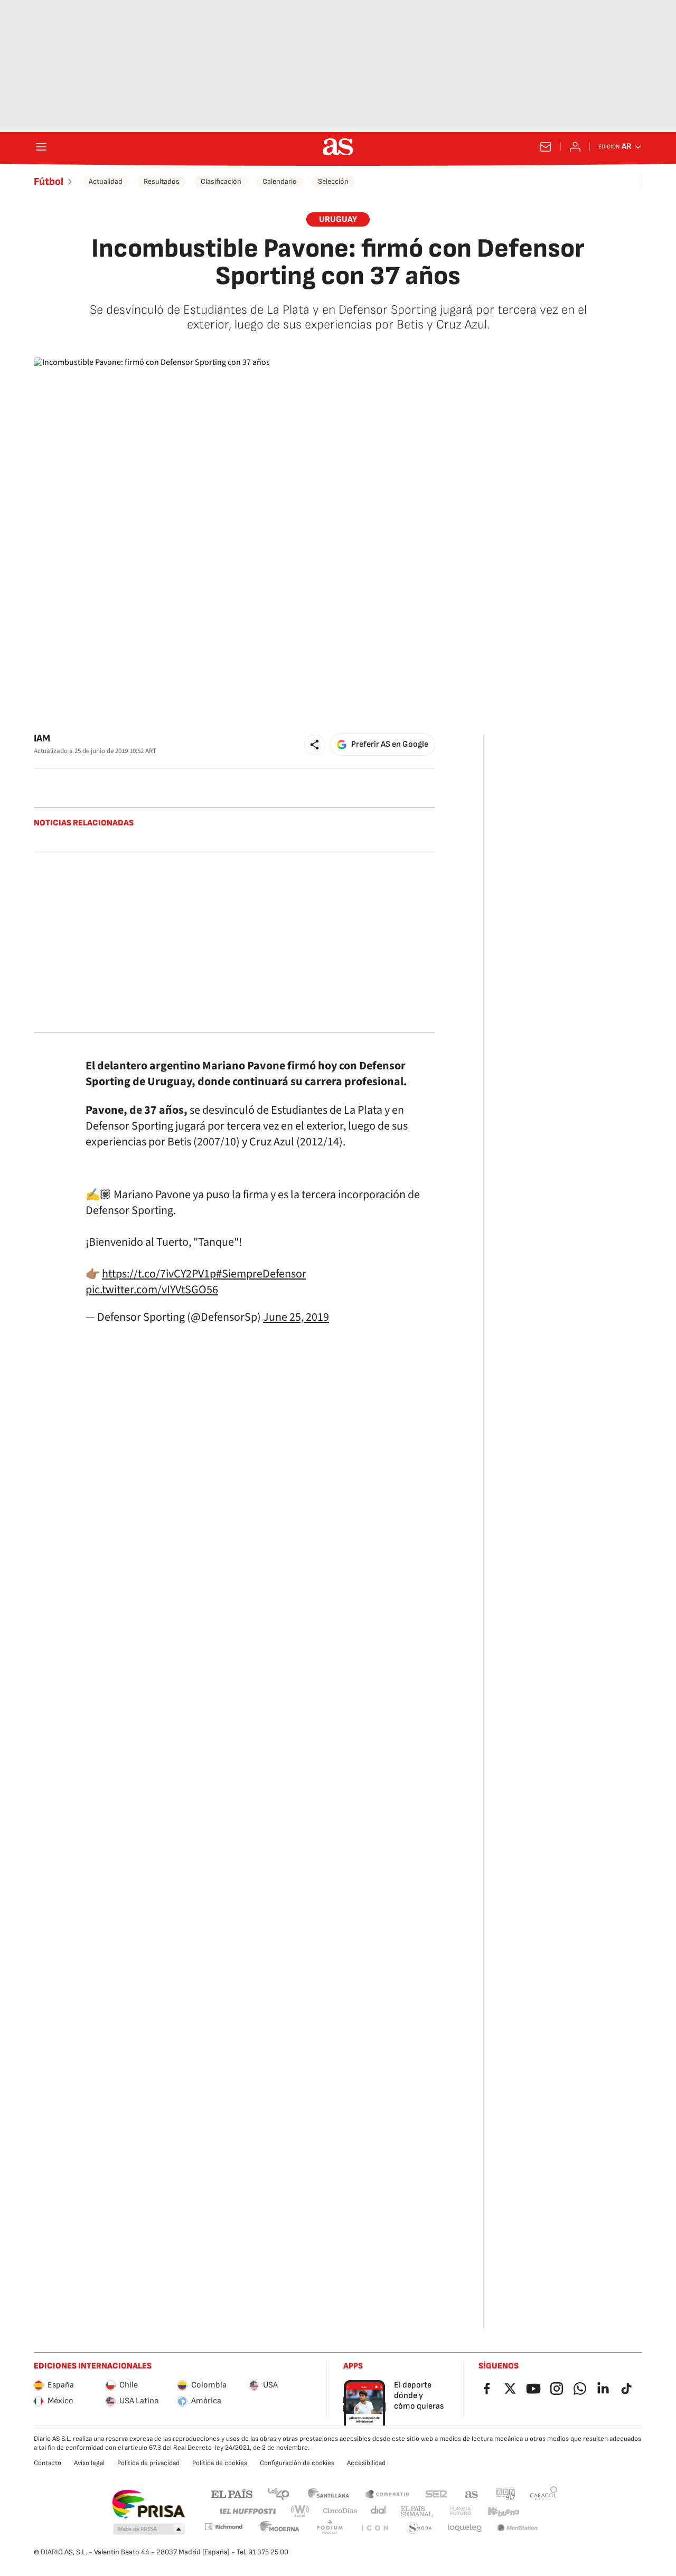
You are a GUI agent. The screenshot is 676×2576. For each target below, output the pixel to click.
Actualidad (106, 181)
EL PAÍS (232, 2493)
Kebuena (503, 2511)
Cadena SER (436, 2493)
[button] (315, 745)
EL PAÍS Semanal (416, 2511)
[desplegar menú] (41, 147)
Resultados (162, 181)
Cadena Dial (379, 2511)
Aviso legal (89, 2463)
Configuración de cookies (297, 2463)
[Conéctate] (575, 147)
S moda (419, 2528)
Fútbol (49, 182)
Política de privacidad (148, 2463)
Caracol (543, 2493)
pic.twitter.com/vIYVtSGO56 (152, 1290)
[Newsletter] (546, 147)
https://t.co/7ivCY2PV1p (159, 1274)
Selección (333, 181)
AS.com (472, 2493)
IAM (42, 739)
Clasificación (221, 181)
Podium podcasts (330, 2528)
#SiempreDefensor (261, 1274)
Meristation (518, 2528)
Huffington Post (247, 2511)
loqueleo (465, 2528)
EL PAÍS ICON (374, 2528)
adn (506, 2493)
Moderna (280, 2528)
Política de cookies (220, 2463)
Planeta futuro (461, 2511)
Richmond (223, 2527)
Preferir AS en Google (390, 744)
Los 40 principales (278, 2493)
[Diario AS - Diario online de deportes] (338, 147)
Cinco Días (340, 2511)
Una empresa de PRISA (148, 2504)
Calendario (280, 181)
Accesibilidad (366, 2463)
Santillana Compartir (387, 2493)
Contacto (48, 2463)
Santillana (328, 2493)
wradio (301, 2511)
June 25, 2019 (296, 1317)
